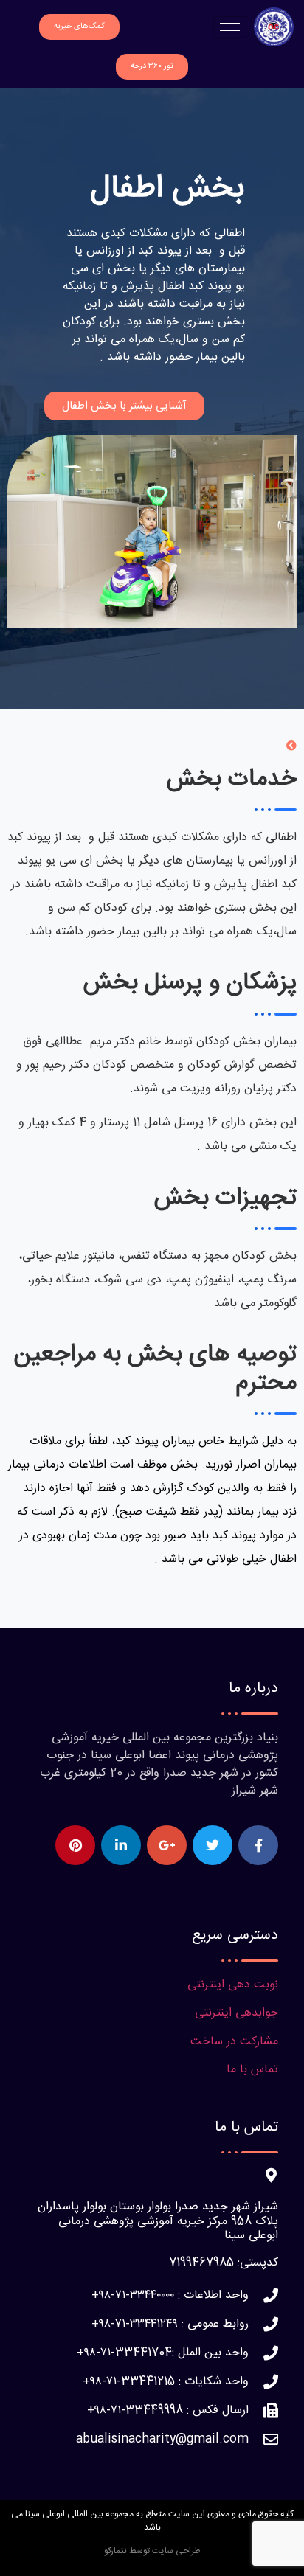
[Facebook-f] (258, 1845)
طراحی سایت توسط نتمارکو (152, 2551)
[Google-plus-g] (167, 1845)
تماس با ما (252, 2070)
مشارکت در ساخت (234, 2042)
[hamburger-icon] (230, 27)
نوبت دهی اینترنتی (233, 1985)
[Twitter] (213, 1845)
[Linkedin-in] (121, 1845)
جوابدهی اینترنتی (236, 2013)
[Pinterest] (75, 1845)
